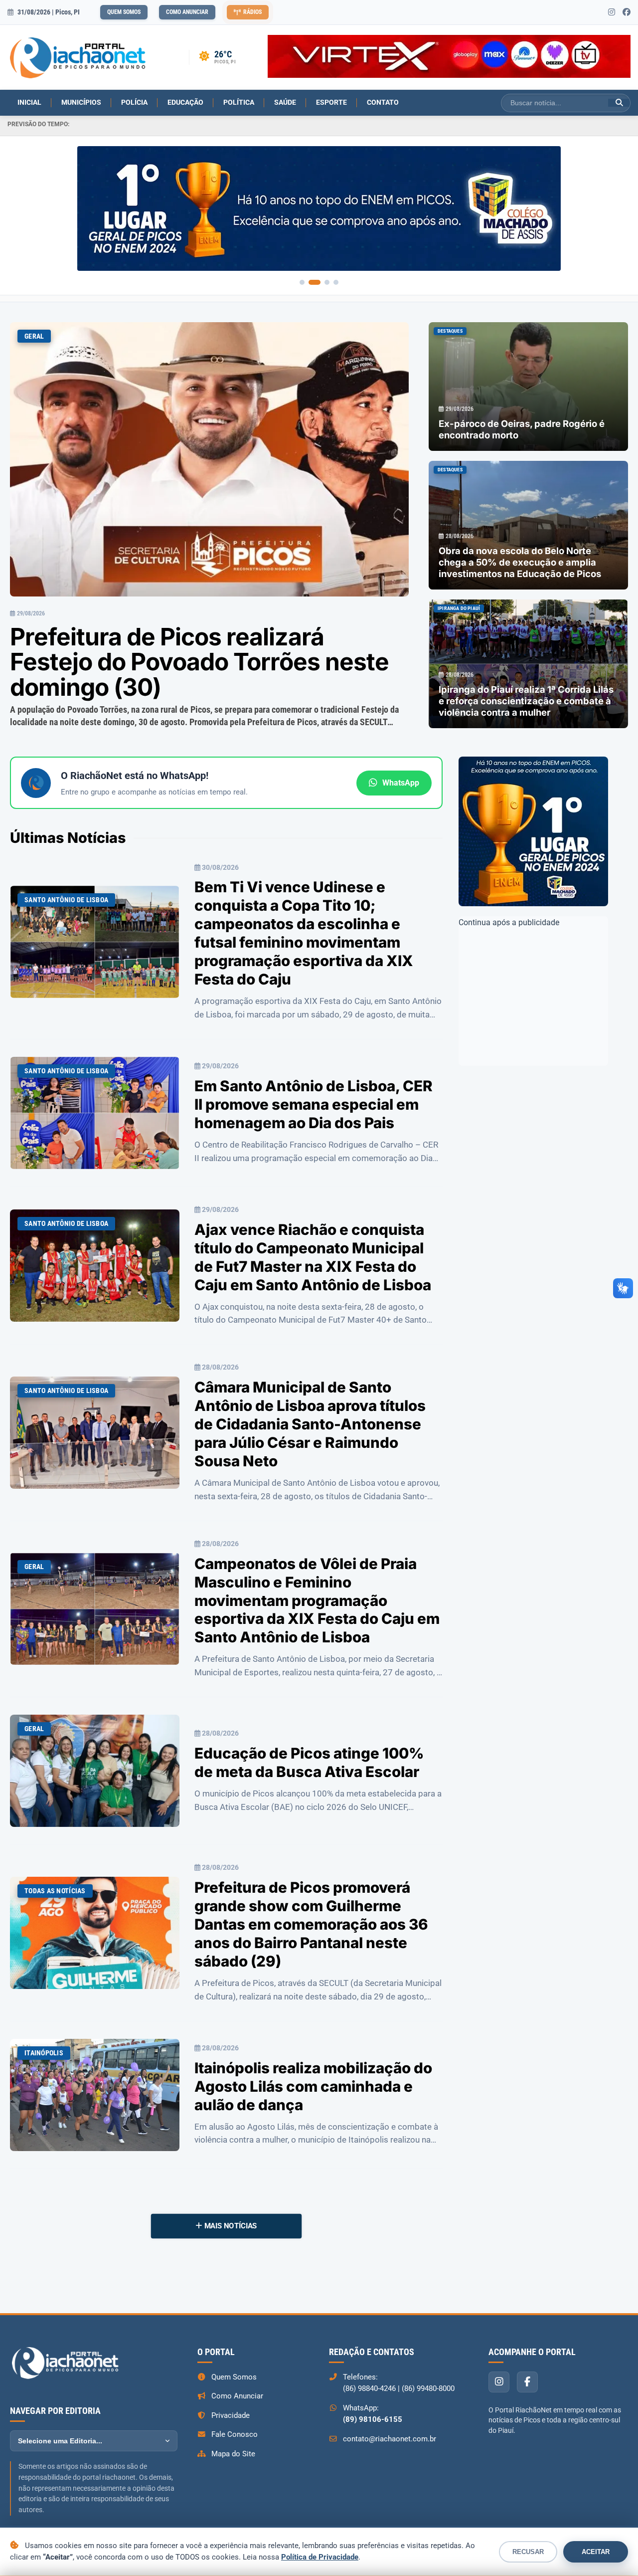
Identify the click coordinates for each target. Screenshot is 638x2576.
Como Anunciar (187, 12)
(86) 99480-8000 (428, 2388)
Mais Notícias (230, 2226)
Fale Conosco (235, 2434)
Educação (185, 102)
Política (239, 102)
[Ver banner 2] (315, 282)
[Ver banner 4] (336, 282)
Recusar (528, 2552)
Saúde (285, 102)
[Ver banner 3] (327, 282)
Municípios (81, 102)
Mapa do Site (233, 2454)
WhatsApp (401, 783)
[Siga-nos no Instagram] (612, 12)
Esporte (331, 102)
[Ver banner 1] (302, 282)
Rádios (252, 12)
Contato (383, 102)
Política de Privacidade (320, 2557)
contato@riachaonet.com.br (390, 2439)
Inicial (29, 102)
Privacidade (231, 2415)
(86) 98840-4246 (369, 2388)
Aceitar (596, 2552)
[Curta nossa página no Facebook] (627, 12)
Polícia (134, 102)
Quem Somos (124, 12)
